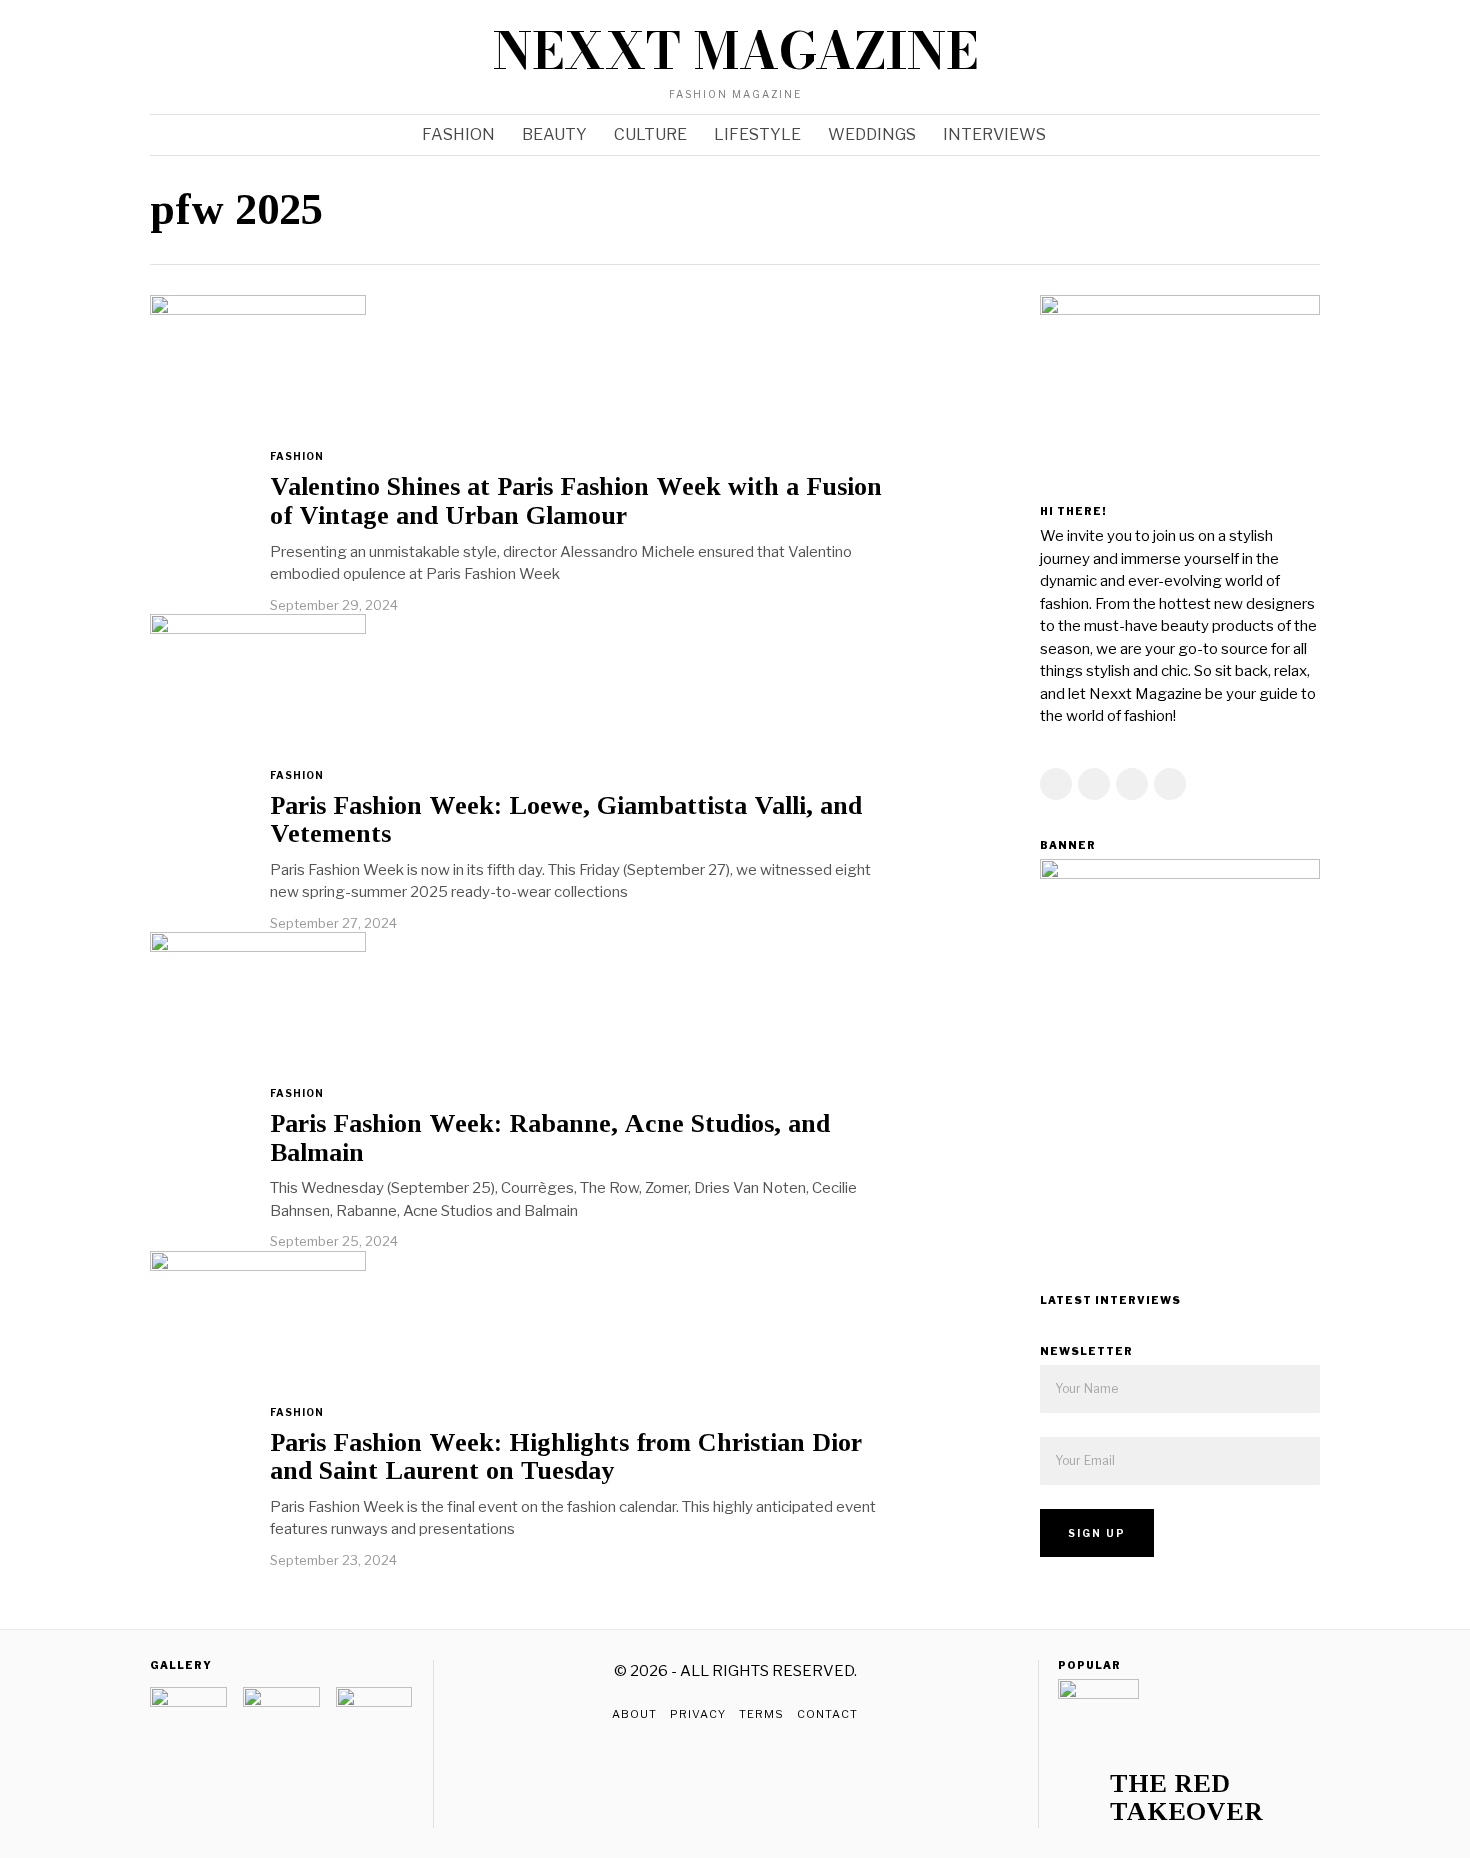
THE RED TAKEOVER (1186, 1798)
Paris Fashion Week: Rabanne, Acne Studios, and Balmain (550, 1138)
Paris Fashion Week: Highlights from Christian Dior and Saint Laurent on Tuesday (566, 1457)
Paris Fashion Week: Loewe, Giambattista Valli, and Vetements (566, 820)
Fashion (297, 456)
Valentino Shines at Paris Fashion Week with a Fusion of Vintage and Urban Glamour (576, 501)
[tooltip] (1227, 57)
